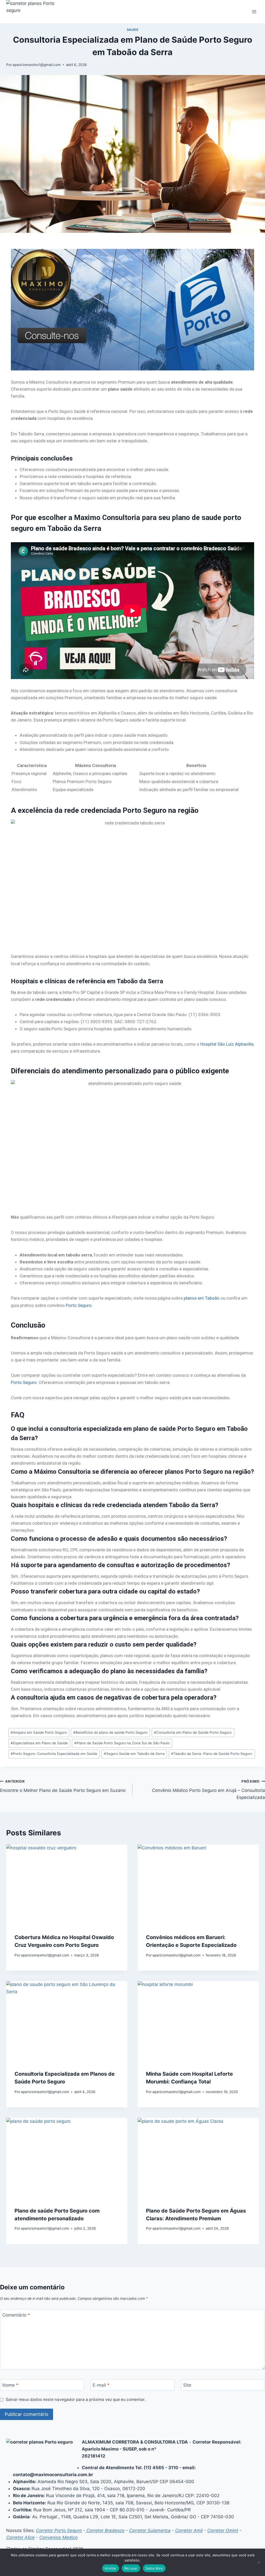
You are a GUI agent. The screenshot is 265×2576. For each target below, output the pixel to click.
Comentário (16, 2315)
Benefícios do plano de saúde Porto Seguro (110, 1732)
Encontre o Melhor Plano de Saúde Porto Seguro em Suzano (63, 1786)
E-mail (101, 2385)
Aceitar (111, 2568)
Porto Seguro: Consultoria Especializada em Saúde (54, 1754)
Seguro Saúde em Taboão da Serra (134, 1754)
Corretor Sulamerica (150, 2530)
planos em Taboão (202, 1298)
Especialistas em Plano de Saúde (39, 1743)
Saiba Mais (154, 2568)
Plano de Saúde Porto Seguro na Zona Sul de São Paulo (122, 1743)
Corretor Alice (20, 2537)
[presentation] (67, 1885)
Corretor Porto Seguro (59, 2530)
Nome (10, 2385)
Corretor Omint (223, 2530)
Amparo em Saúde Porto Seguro (39, 1732)
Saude (133, 30)
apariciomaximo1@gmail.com (37, 65)
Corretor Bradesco (105, 2530)
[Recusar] (259, 2562)
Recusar (131, 2568)
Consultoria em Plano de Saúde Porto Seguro (193, 1732)
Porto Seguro (79, 1305)
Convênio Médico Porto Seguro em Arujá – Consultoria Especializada (208, 1790)
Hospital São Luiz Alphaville (227, 1044)
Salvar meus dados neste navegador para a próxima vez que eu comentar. (76, 2399)
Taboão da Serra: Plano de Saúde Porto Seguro (212, 1754)
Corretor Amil (189, 2530)
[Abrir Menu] (254, 12)
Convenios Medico (58, 2537)
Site (187, 2385)
